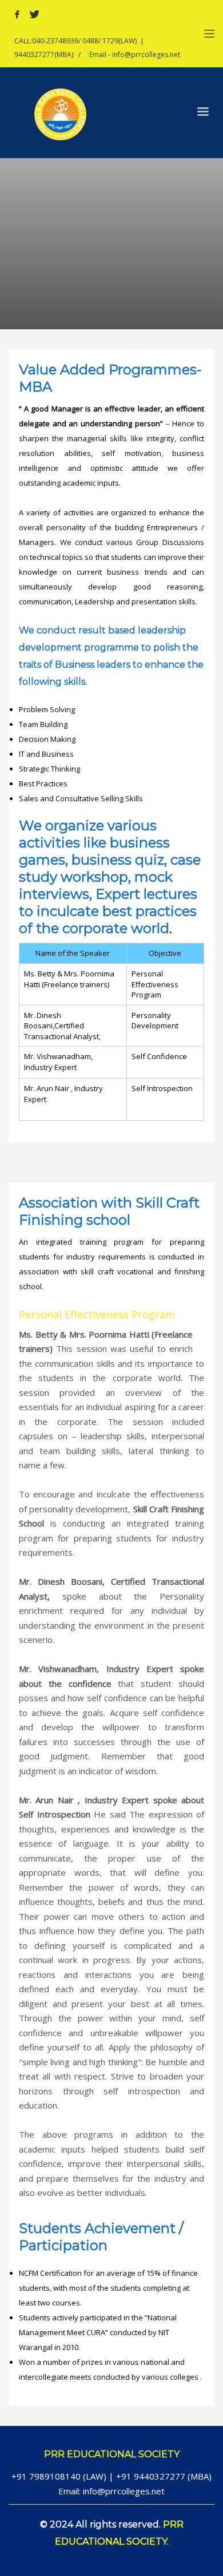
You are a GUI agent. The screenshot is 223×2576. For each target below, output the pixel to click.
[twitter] (34, 14)
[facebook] (17, 14)
